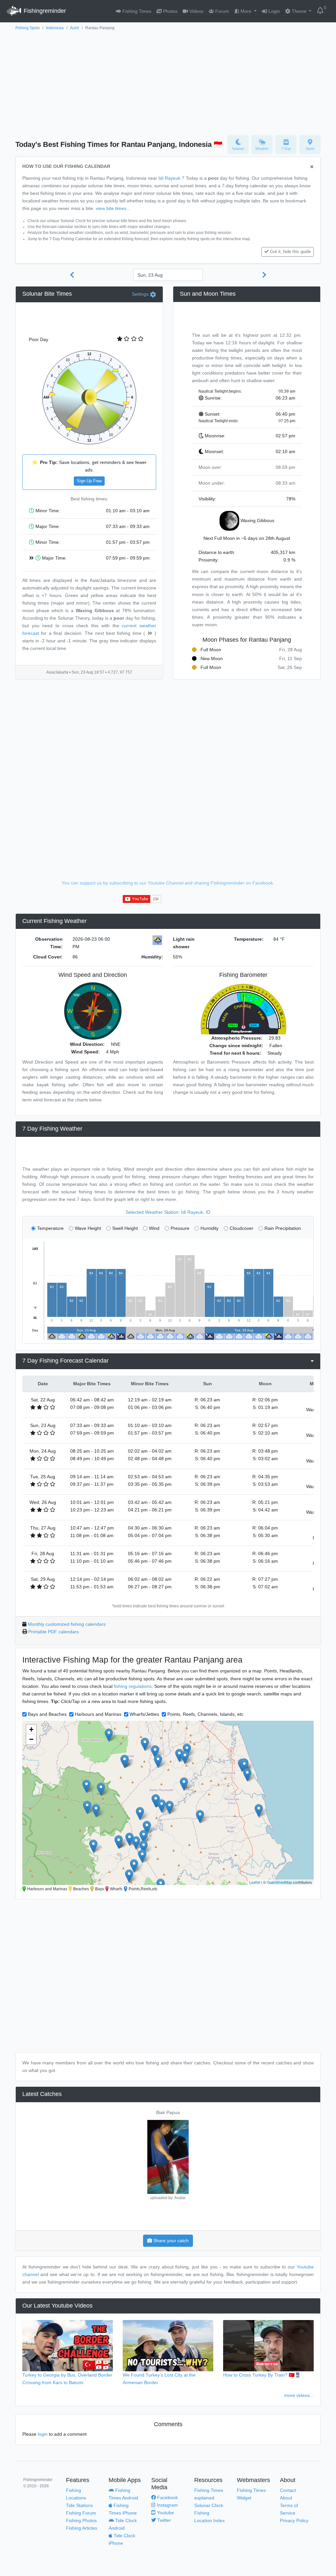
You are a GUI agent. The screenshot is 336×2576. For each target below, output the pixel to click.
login (43, 2434)
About (286, 2498)
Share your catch (170, 2241)
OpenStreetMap (279, 1882)
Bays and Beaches (47, 1714)
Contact (288, 2490)
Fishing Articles (82, 2528)
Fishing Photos (81, 2520)
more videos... (299, 2395)
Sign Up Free (89, 481)
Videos (196, 11)
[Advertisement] (168, 81)
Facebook (167, 2497)
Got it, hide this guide (290, 252)
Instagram (167, 2505)
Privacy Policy (294, 2520)
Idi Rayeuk (169, 178)
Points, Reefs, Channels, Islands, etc (205, 1714)
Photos (170, 11)
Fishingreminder (44, 11)
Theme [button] (299, 11)
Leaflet (255, 1882)
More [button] (246, 11)
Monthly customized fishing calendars (67, 1624)
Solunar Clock (209, 2505)
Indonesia (55, 28)
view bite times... (113, 208)
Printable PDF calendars (53, 1632)
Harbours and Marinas (98, 1714)
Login (273, 11)
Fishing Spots (28, 28)
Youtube (165, 2513)
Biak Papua (168, 2112)
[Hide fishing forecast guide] (312, 167)
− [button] (31, 1739)
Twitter (163, 2520)
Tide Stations (79, 2505)
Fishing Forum (81, 2513)
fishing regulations (133, 1686)
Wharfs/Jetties (144, 1714)
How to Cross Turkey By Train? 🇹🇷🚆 (262, 2375)
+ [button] (31, 1729)
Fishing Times (136, 11)
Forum (221, 11)
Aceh (74, 28)
